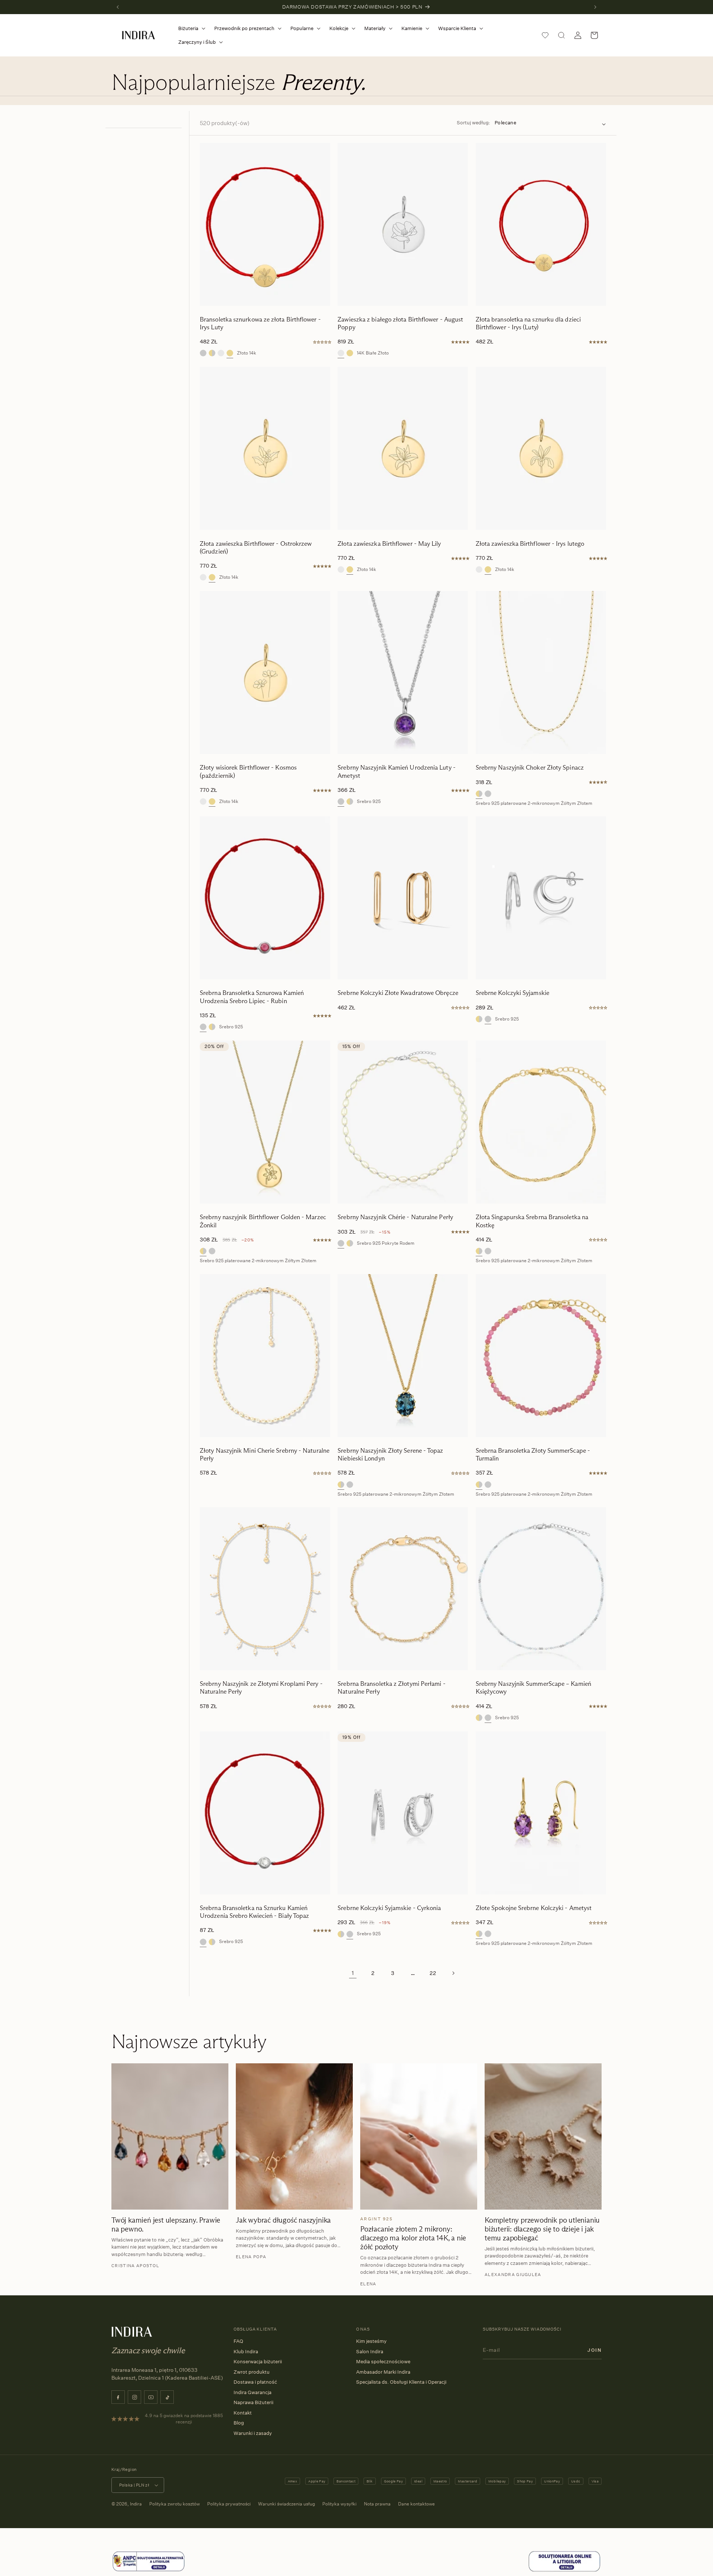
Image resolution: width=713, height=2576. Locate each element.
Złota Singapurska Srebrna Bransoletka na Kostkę (532, 1221)
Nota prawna (377, 2504)
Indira (136, 2504)
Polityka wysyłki (339, 2504)
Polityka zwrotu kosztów (175, 2504)
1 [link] (353, 1973)
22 (433, 1973)
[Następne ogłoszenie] (595, 7)
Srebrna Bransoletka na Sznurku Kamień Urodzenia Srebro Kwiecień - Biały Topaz (254, 1912)
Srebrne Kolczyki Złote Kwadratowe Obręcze (398, 993)
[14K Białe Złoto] (221, 353)
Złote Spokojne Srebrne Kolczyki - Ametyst (534, 1908)
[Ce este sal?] (149, 2570)
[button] (190, 28)
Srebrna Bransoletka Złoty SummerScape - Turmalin (533, 1454)
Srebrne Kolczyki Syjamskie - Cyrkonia (389, 1908)
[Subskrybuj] (595, 2350)
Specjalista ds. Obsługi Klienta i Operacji (401, 2382)
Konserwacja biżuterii (258, 2361)
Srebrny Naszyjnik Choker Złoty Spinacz (530, 768)
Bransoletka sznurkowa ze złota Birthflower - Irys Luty (260, 323)
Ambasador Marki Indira (383, 2372)
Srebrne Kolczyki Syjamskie (512, 993)
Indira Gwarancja (253, 2392)
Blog (239, 2423)
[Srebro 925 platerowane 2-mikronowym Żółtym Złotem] (212, 353)
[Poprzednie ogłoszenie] (118, 7)
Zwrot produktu (252, 2372)
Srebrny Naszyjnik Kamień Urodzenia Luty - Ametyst (397, 771)
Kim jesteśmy (371, 2341)
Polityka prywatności (229, 2504)
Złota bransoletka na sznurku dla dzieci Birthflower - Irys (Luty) (528, 323)
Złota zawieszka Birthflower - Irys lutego (530, 544)
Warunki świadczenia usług (286, 2504)
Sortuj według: (473, 123)
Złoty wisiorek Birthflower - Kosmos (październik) (248, 771)
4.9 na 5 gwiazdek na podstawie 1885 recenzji (184, 2419)
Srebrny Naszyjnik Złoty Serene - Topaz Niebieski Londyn (390, 1454)
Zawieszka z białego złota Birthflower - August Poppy (400, 323)
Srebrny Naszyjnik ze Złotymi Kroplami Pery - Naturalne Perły (261, 1688)
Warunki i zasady (253, 2433)
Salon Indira (370, 2351)
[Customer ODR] (564, 2570)
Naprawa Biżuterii (253, 2402)
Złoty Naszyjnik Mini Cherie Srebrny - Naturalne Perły (265, 1454)
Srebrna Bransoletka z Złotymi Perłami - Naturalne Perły (391, 1688)
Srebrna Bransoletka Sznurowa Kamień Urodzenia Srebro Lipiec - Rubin (252, 997)
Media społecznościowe (383, 2361)
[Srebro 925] (203, 353)
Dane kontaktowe (416, 2504)
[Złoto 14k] (230, 353)
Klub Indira (246, 2351)
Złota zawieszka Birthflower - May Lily (389, 544)
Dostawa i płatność (255, 2382)
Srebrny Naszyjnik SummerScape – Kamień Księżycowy (533, 1688)
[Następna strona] (453, 1973)
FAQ (238, 2341)
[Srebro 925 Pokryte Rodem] (341, 1243)
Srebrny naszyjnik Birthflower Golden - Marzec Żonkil (263, 1221)
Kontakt (243, 2413)
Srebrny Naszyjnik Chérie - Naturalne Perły (395, 1217)
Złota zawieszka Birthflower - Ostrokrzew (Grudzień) (256, 548)
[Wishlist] (545, 35)
